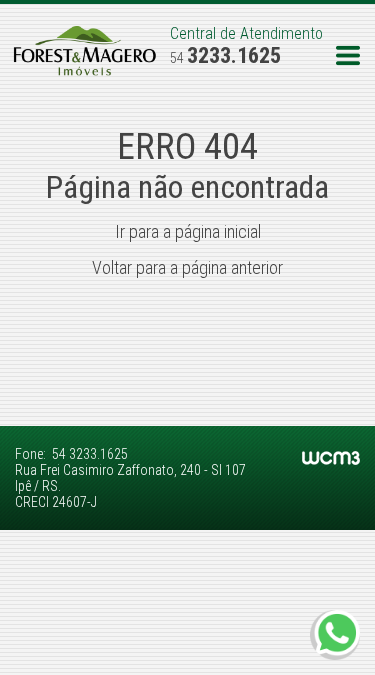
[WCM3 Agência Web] (331, 460)
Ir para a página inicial (188, 231)
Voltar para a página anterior (187, 267)
